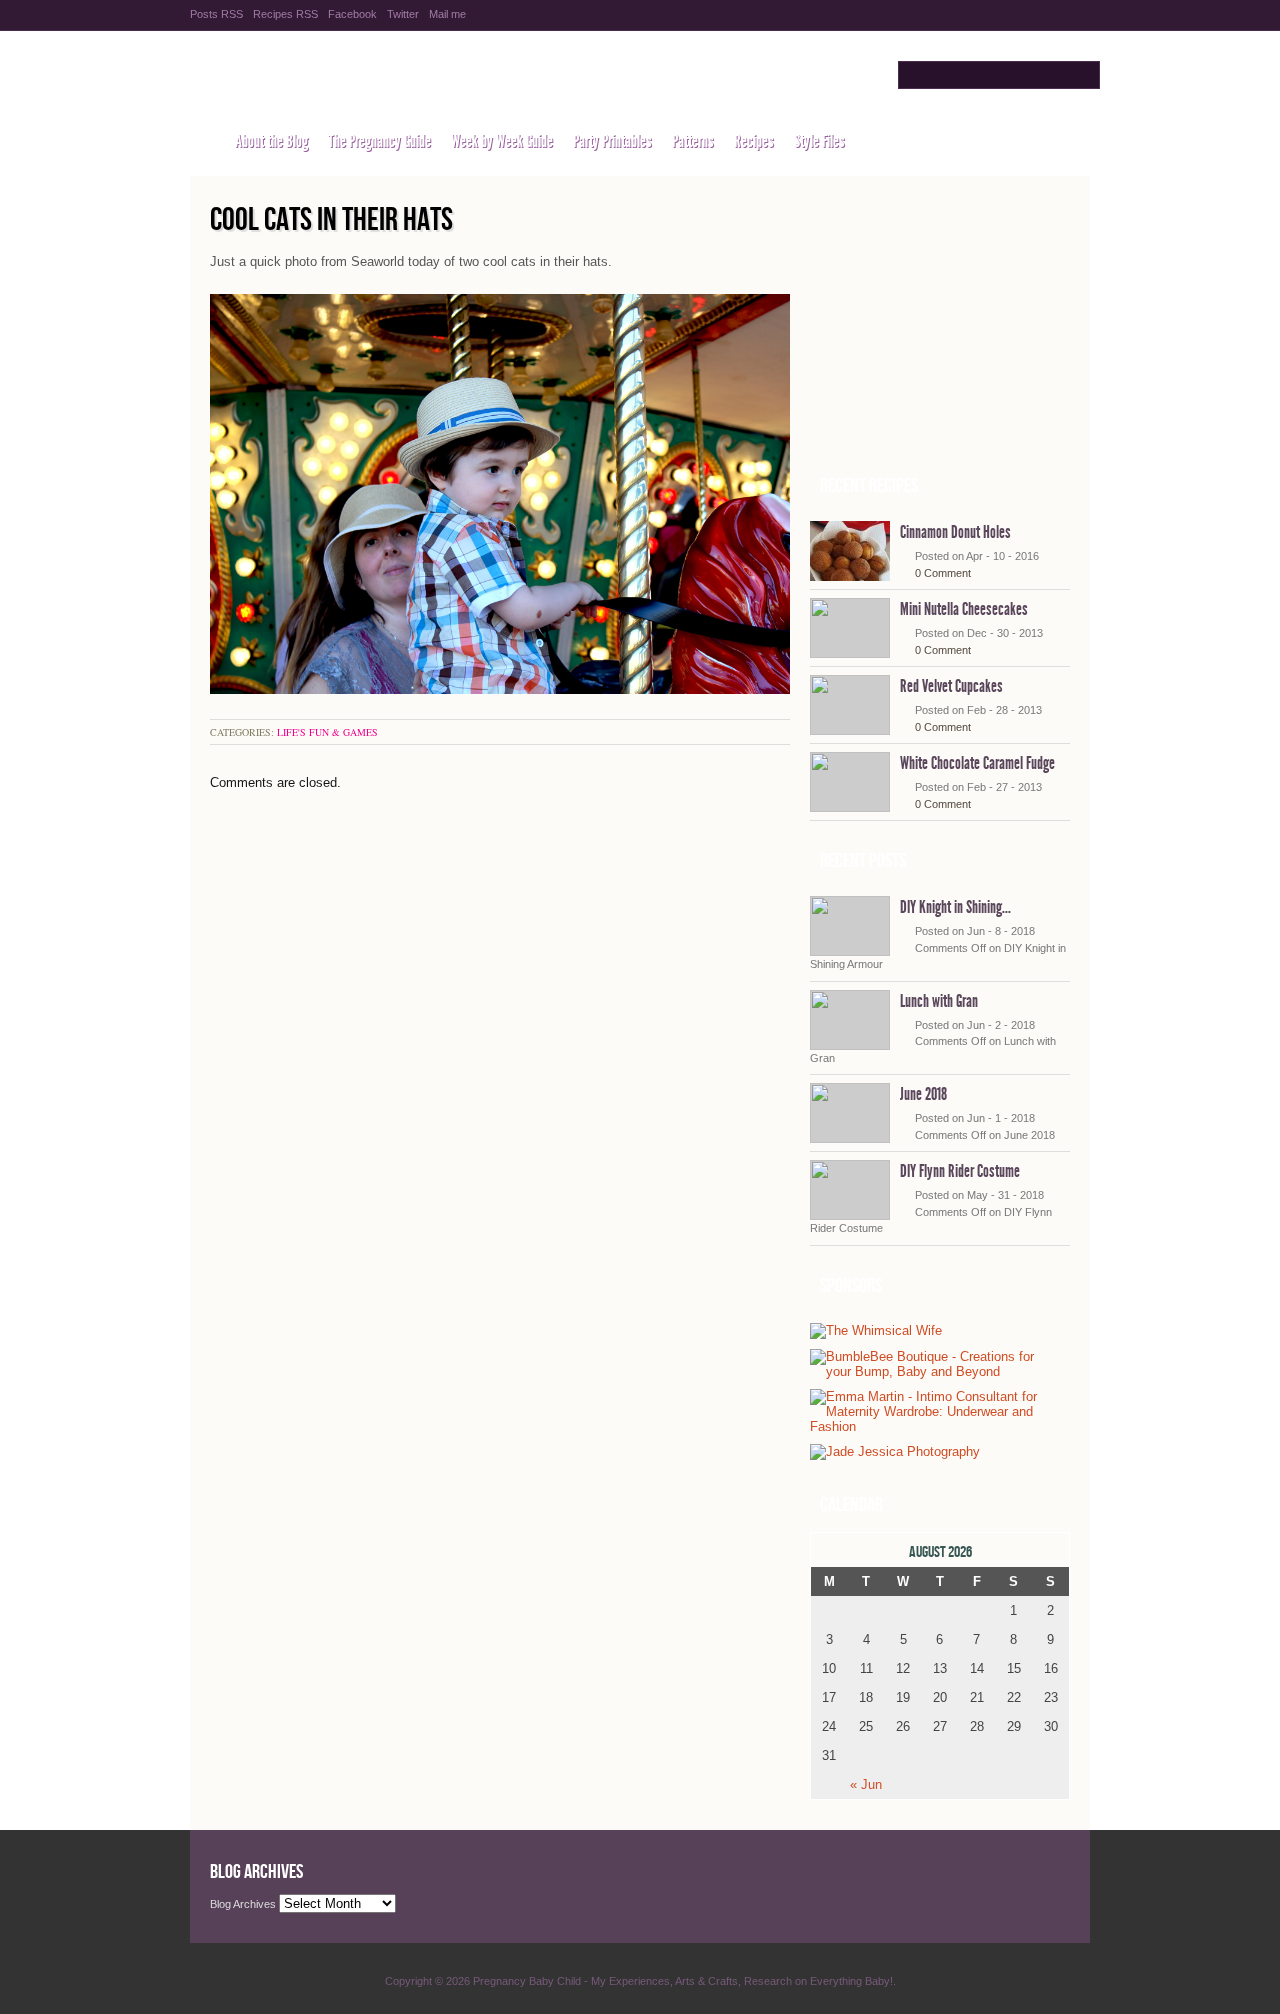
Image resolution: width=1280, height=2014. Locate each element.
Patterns (693, 141)
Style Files (819, 141)
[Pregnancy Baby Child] (202, 141)
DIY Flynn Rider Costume (960, 1171)
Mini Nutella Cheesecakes (964, 609)
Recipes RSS (285, 14)
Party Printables (612, 141)
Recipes (754, 141)
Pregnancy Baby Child (402, 76)
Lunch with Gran (939, 1001)
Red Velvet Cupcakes (951, 686)
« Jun (866, 1784)
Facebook (352, 14)
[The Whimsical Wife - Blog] (876, 1331)
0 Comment (943, 573)
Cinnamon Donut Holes (955, 532)
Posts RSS (216, 14)
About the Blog (271, 141)
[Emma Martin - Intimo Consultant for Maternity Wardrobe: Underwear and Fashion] (935, 1426)
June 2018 (923, 1094)
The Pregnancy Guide (379, 141)
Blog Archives (243, 1904)
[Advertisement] (940, 331)
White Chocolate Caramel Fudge (977, 763)
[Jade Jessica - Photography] (895, 1452)
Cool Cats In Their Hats (331, 220)
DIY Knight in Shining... (955, 907)
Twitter (403, 14)
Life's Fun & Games (327, 732)
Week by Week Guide (502, 141)
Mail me (447, 14)
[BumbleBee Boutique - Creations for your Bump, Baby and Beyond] (935, 1371)
